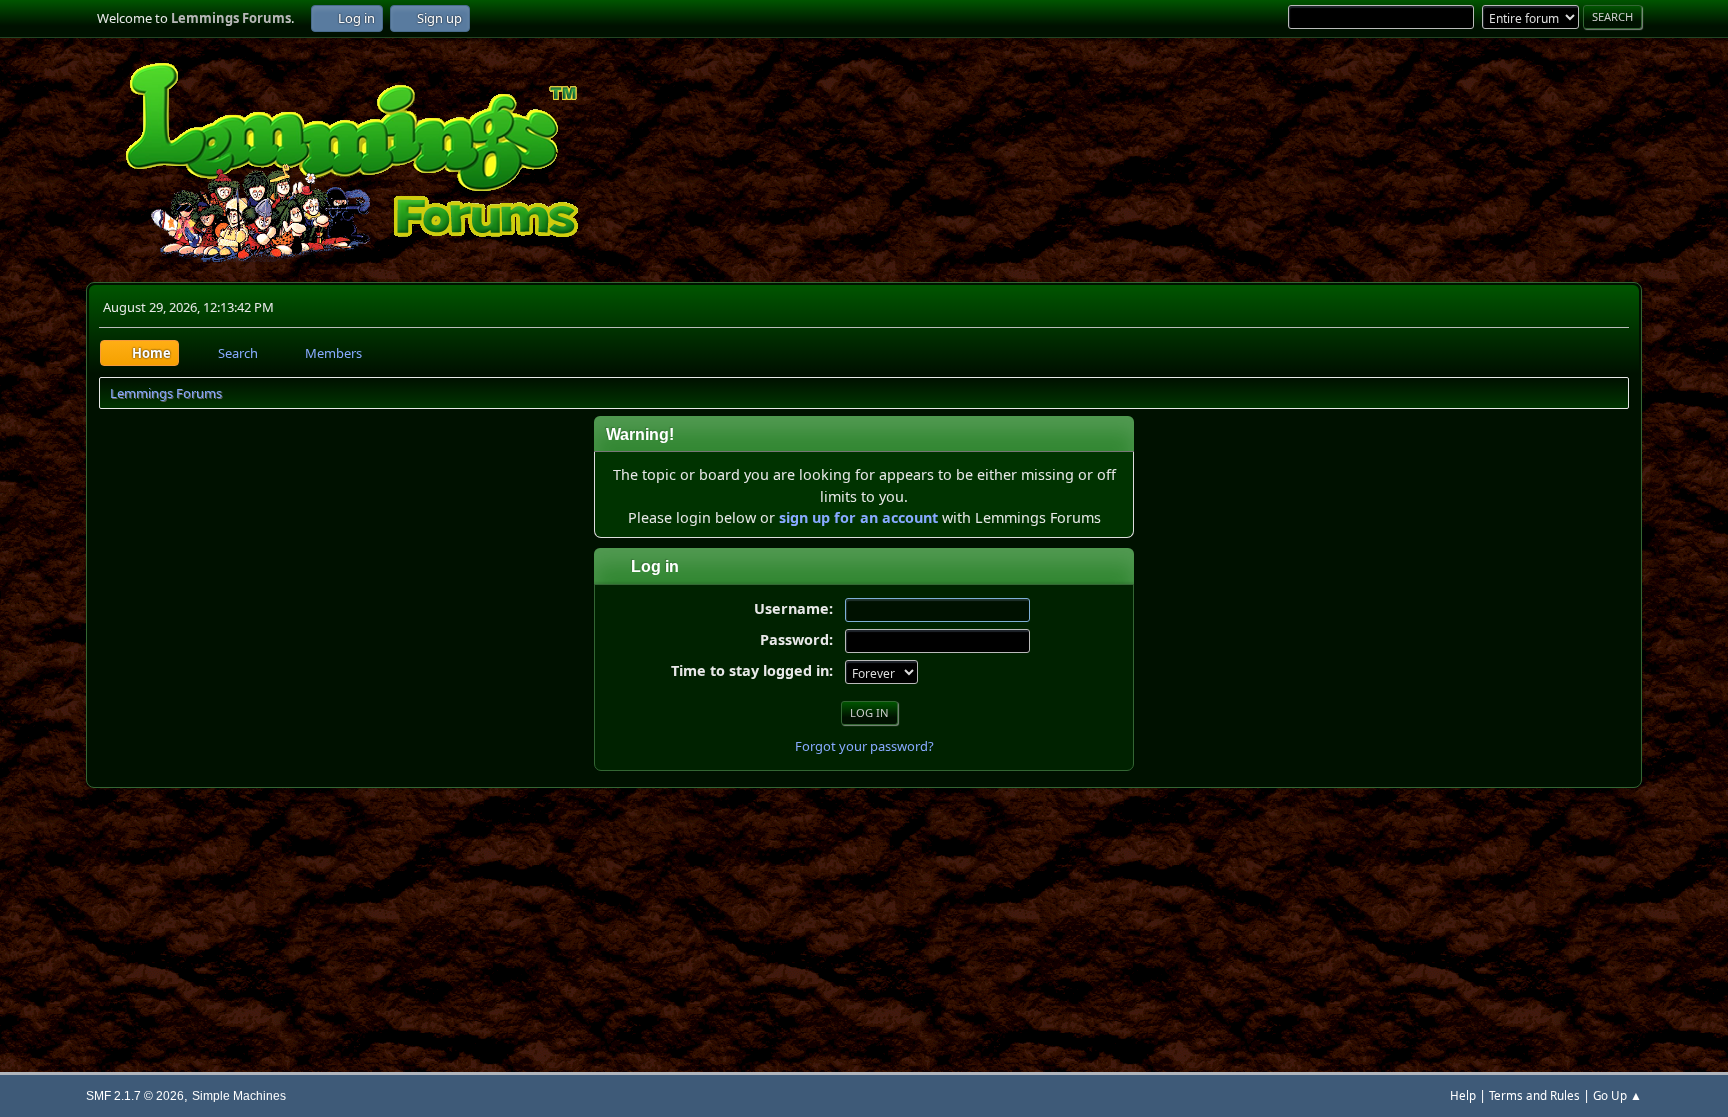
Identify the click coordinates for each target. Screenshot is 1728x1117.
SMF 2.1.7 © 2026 (135, 1095)
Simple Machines (239, 1095)
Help (1463, 1095)
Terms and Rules (1534, 1095)
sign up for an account (858, 517)
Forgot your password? (864, 746)
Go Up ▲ (1617, 1095)
